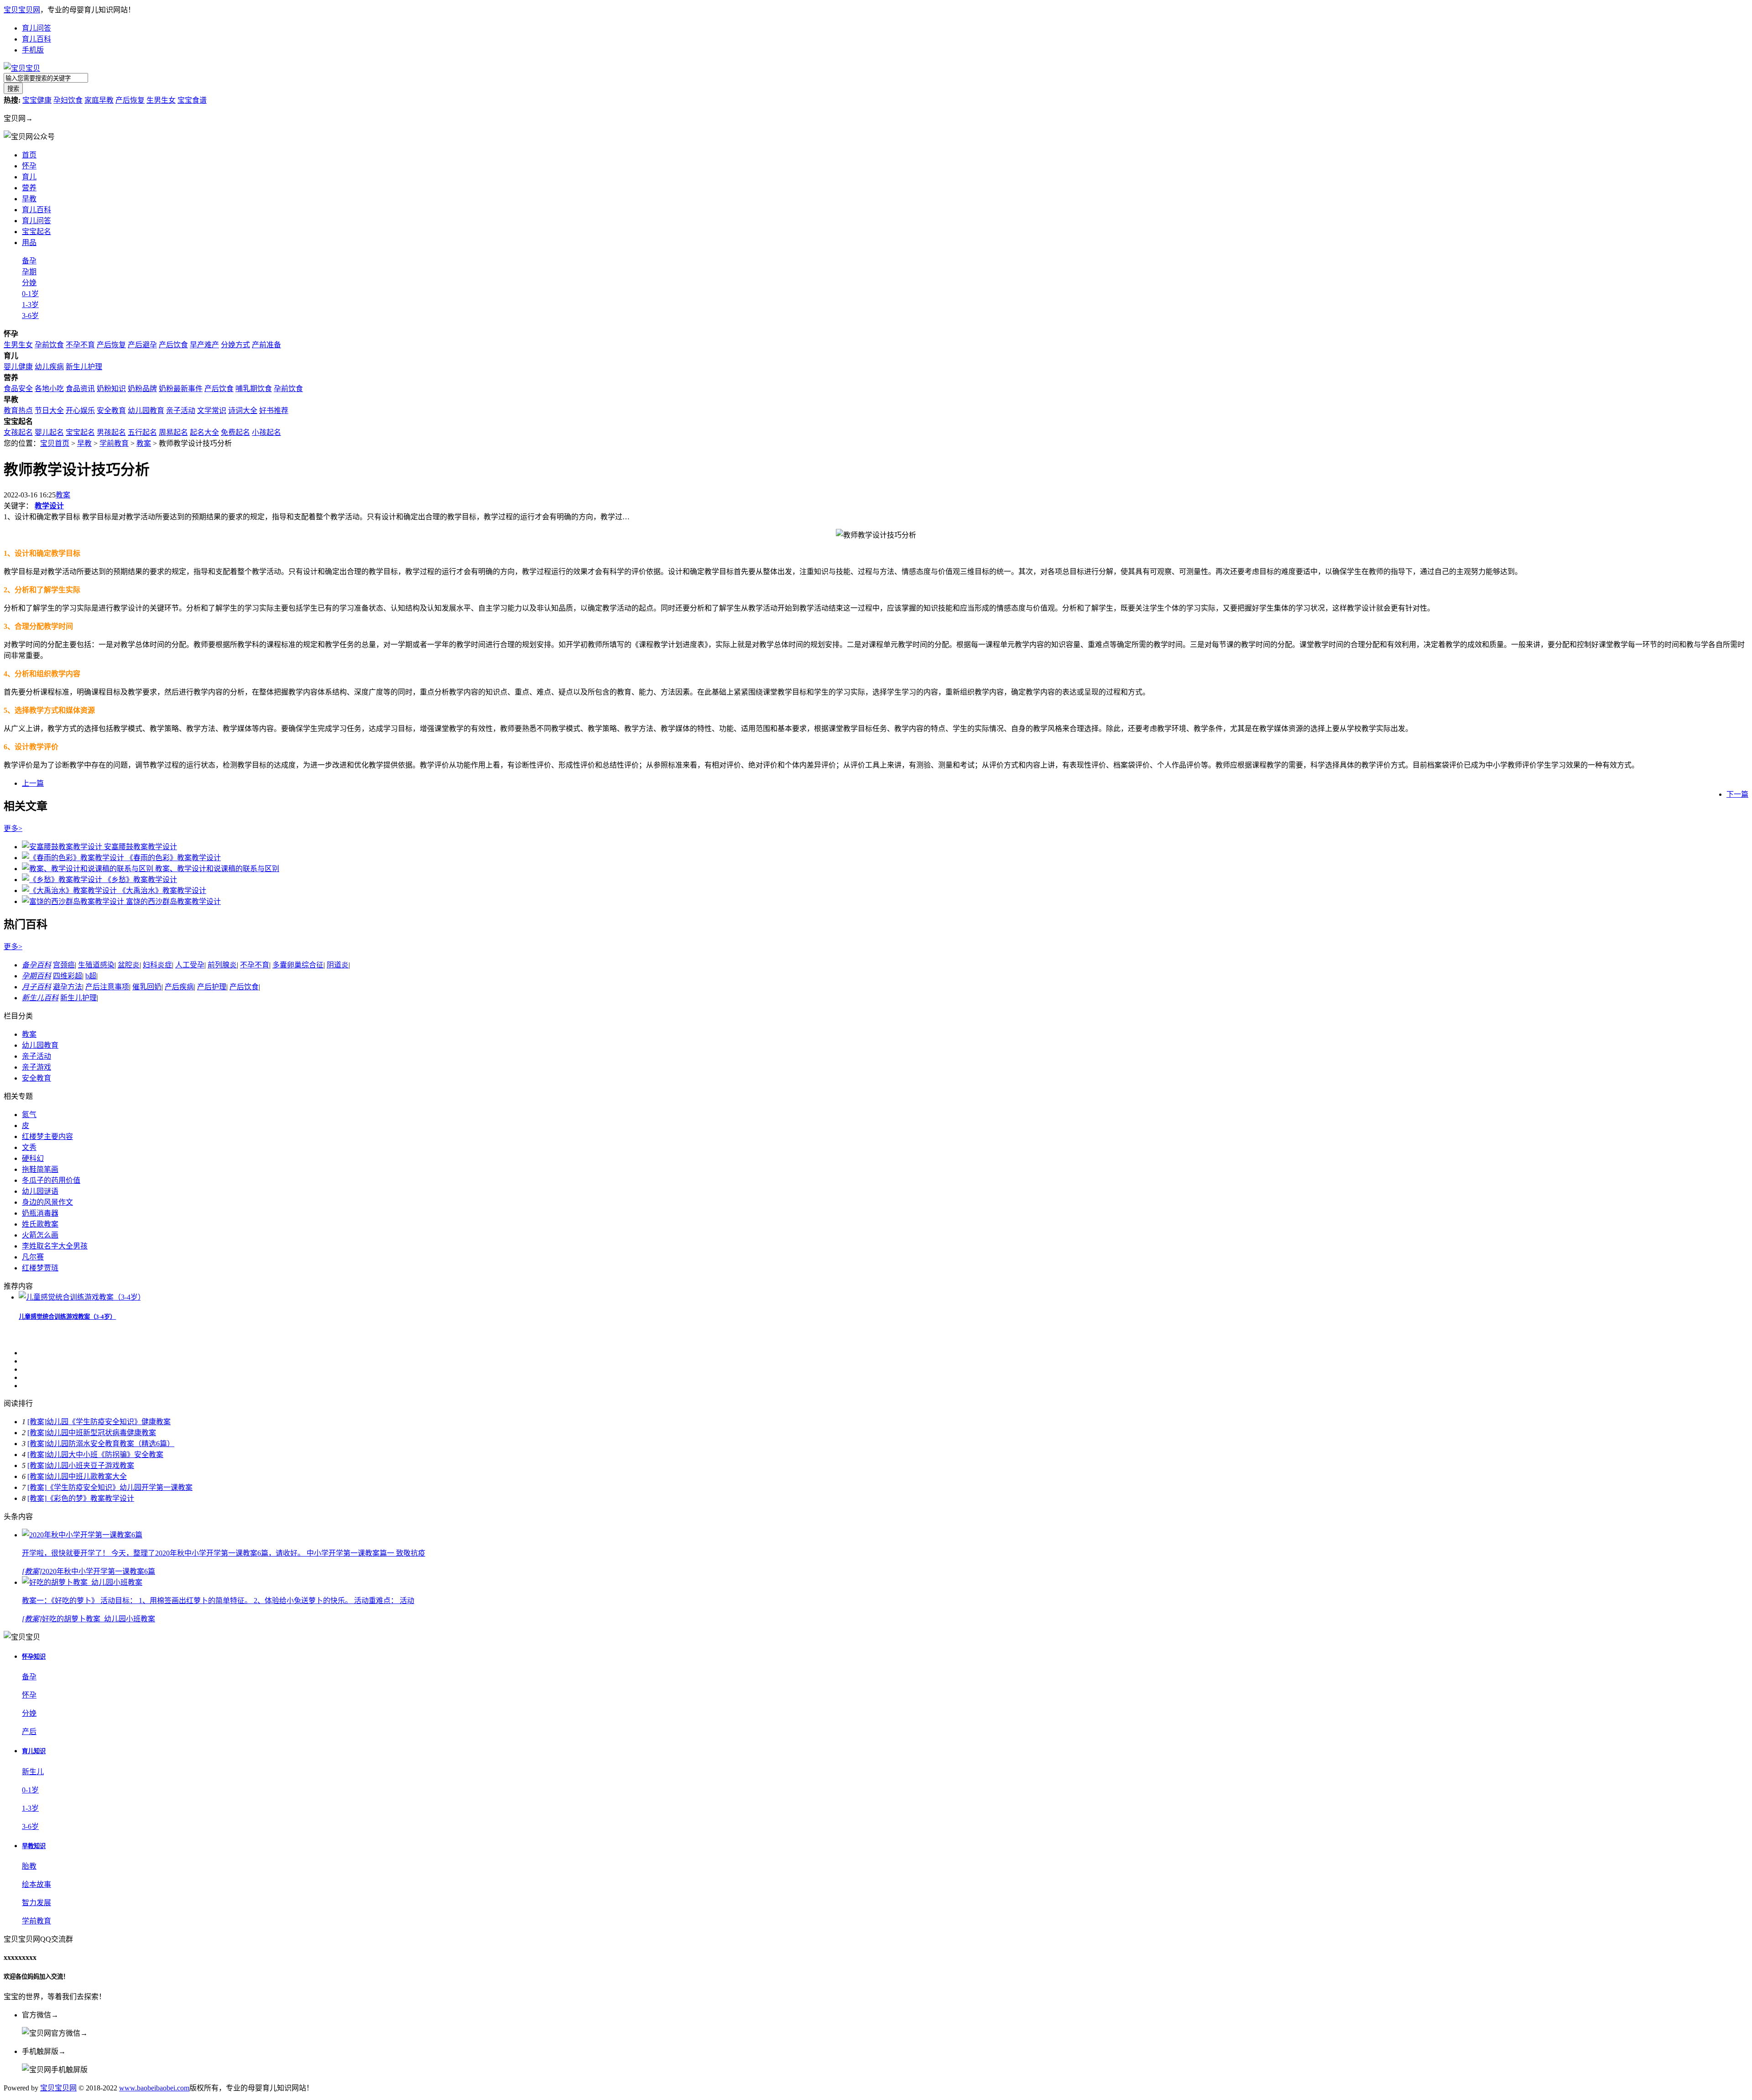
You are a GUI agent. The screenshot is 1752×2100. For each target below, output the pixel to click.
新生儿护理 (84, 367)
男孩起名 (111, 432)
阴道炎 (338, 965)
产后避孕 (142, 345)
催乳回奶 (147, 987)
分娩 (29, 283)
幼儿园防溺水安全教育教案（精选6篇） (110, 1444)
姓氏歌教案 (40, 1224)
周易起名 (173, 432)
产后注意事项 (107, 987)
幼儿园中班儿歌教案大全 (87, 1476)
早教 (84, 443)
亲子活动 (181, 410)
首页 (29, 155)
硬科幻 (33, 1158)
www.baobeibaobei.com (154, 2088)
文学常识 (212, 410)
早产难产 (204, 345)
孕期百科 (36, 976)
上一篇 (33, 783)
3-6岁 (30, 316)
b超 (91, 976)
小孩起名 (266, 432)
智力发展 (36, 1903)
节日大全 (49, 410)
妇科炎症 (157, 965)
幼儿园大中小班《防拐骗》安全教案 (105, 1455)
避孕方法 (68, 987)
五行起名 (142, 432)
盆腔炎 (129, 965)
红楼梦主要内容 (47, 1136)
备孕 (29, 261)
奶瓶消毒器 (40, 1213)
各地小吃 (49, 389)
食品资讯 (80, 389)
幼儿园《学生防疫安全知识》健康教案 (109, 1422)
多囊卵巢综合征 (298, 965)
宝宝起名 (36, 232)
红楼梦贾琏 (40, 1268)
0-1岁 (30, 294)
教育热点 (18, 410)
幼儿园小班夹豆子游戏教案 (90, 1465)
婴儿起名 (49, 432)
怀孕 (29, 166)
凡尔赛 (33, 1257)
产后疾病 (179, 987)
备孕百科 (36, 965)
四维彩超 (68, 976)
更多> (13, 828)
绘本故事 (36, 1884)
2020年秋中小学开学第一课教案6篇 (99, 1571)
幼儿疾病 (49, 367)
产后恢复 (130, 100)
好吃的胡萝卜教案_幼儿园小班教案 (99, 1619)
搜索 (13, 89)
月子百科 (36, 987)
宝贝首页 (55, 443)
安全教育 (111, 410)
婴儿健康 (18, 367)
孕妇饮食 (68, 100)
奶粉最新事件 (181, 389)
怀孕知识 (34, 1657)
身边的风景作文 (47, 1202)
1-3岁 (30, 305)
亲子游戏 (36, 1067)
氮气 (29, 1115)
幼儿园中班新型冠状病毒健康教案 (101, 1433)
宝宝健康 (37, 100)
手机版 (33, 50)
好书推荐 (274, 410)
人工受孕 (190, 965)
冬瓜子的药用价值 (51, 1180)
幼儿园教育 (146, 410)
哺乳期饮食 (254, 389)
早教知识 (34, 1846)
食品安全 (18, 389)
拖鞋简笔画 (40, 1169)
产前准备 (266, 345)
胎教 (29, 1866)
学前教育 (114, 443)
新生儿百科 (40, 998)
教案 (144, 443)
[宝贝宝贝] (22, 68)
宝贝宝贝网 (22, 10)
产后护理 (212, 987)
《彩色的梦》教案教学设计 (90, 1498)
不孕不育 (80, 345)
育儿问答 (36, 28)
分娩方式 (235, 345)
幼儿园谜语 (40, 1191)
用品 (29, 243)
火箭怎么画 (40, 1235)
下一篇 (1737, 794)
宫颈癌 (64, 965)
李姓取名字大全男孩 (55, 1246)
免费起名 (235, 432)
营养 (29, 188)
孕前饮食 (49, 345)
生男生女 (161, 100)
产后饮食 (173, 345)
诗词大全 (243, 410)
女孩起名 (18, 432)
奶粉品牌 (142, 389)
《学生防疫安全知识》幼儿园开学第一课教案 (120, 1487)
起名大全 (204, 432)
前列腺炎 (222, 965)
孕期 (29, 272)
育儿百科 (36, 39)
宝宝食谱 (192, 100)
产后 (29, 1732)
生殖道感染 (96, 965)
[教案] (37, 1422)
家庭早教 (99, 100)
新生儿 (33, 1772)
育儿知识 (34, 1751)
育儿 (29, 177)
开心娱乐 (80, 410)
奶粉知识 (111, 389)
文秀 (29, 1147)
